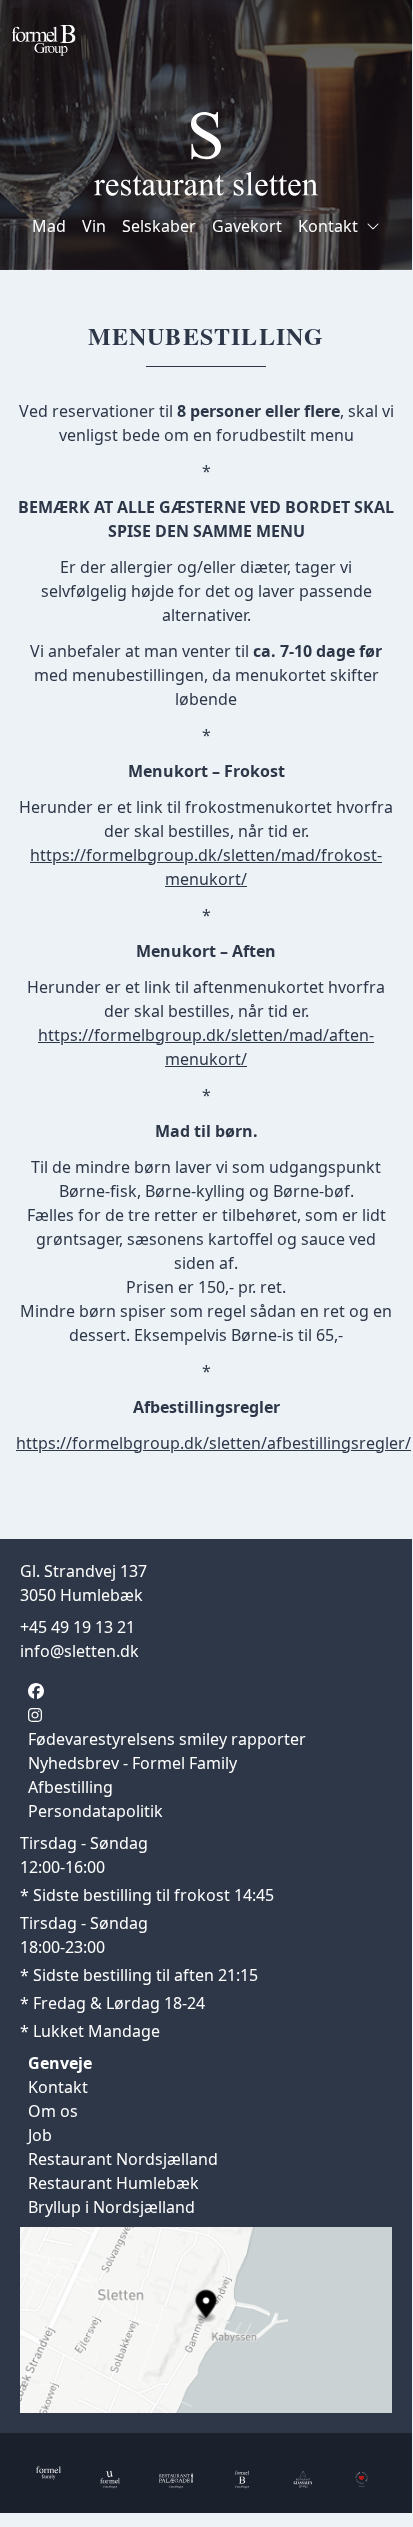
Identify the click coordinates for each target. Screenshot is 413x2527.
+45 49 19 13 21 (77, 1627)
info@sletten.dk (79, 1651)
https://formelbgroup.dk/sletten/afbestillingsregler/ (213, 1443)
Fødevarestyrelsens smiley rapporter (167, 1739)
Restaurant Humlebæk (113, 2183)
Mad (49, 226)
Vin (94, 226)
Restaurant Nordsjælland (123, 2159)
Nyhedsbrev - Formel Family (132, 1763)
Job (40, 2135)
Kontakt (328, 226)
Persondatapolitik (95, 1811)
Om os (53, 2111)
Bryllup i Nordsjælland (111, 2207)
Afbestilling (70, 1787)
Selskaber (159, 226)
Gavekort (247, 226)
